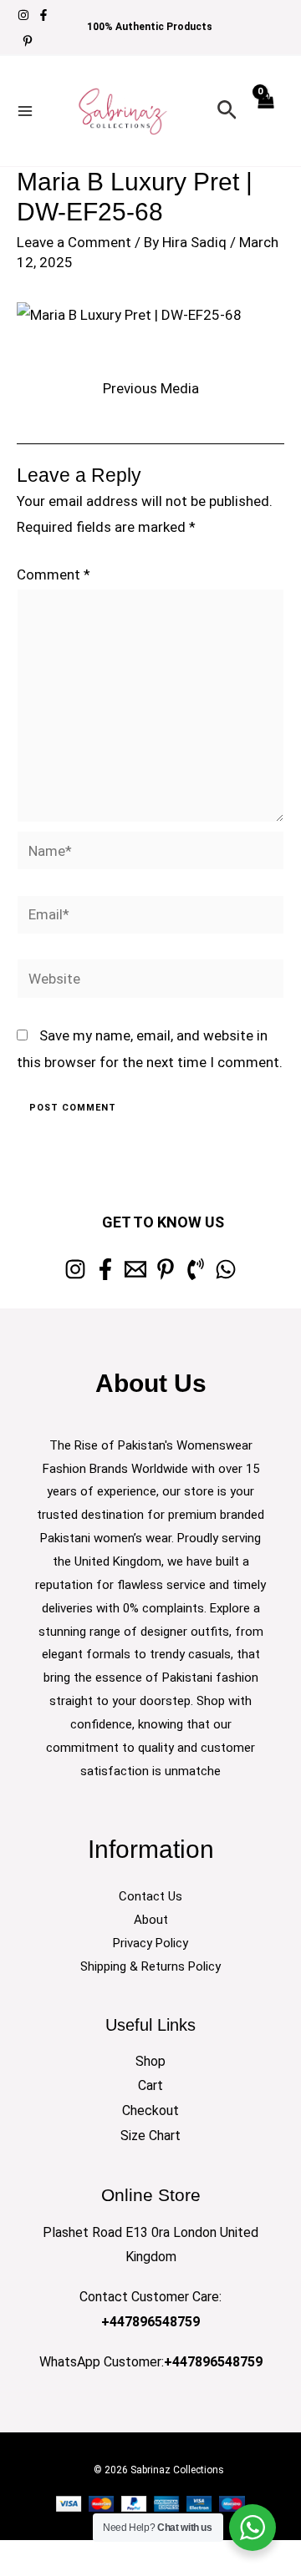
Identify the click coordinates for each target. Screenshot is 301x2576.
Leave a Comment (74, 242)
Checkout (150, 2110)
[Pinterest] (28, 41)
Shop (150, 2061)
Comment (54, 574)
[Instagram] (23, 15)
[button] (227, 111)
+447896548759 (150, 2322)
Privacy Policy (150, 1943)
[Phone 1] (196, 1269)
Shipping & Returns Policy (150, 1966)
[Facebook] (43, 15)
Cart (150, 2085)
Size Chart (150, 2136)
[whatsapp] (226, 1269)
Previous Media (151, 388)
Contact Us (150, 1896)
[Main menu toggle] (25, 111)
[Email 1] (135, 1269)
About (151, 1920)
